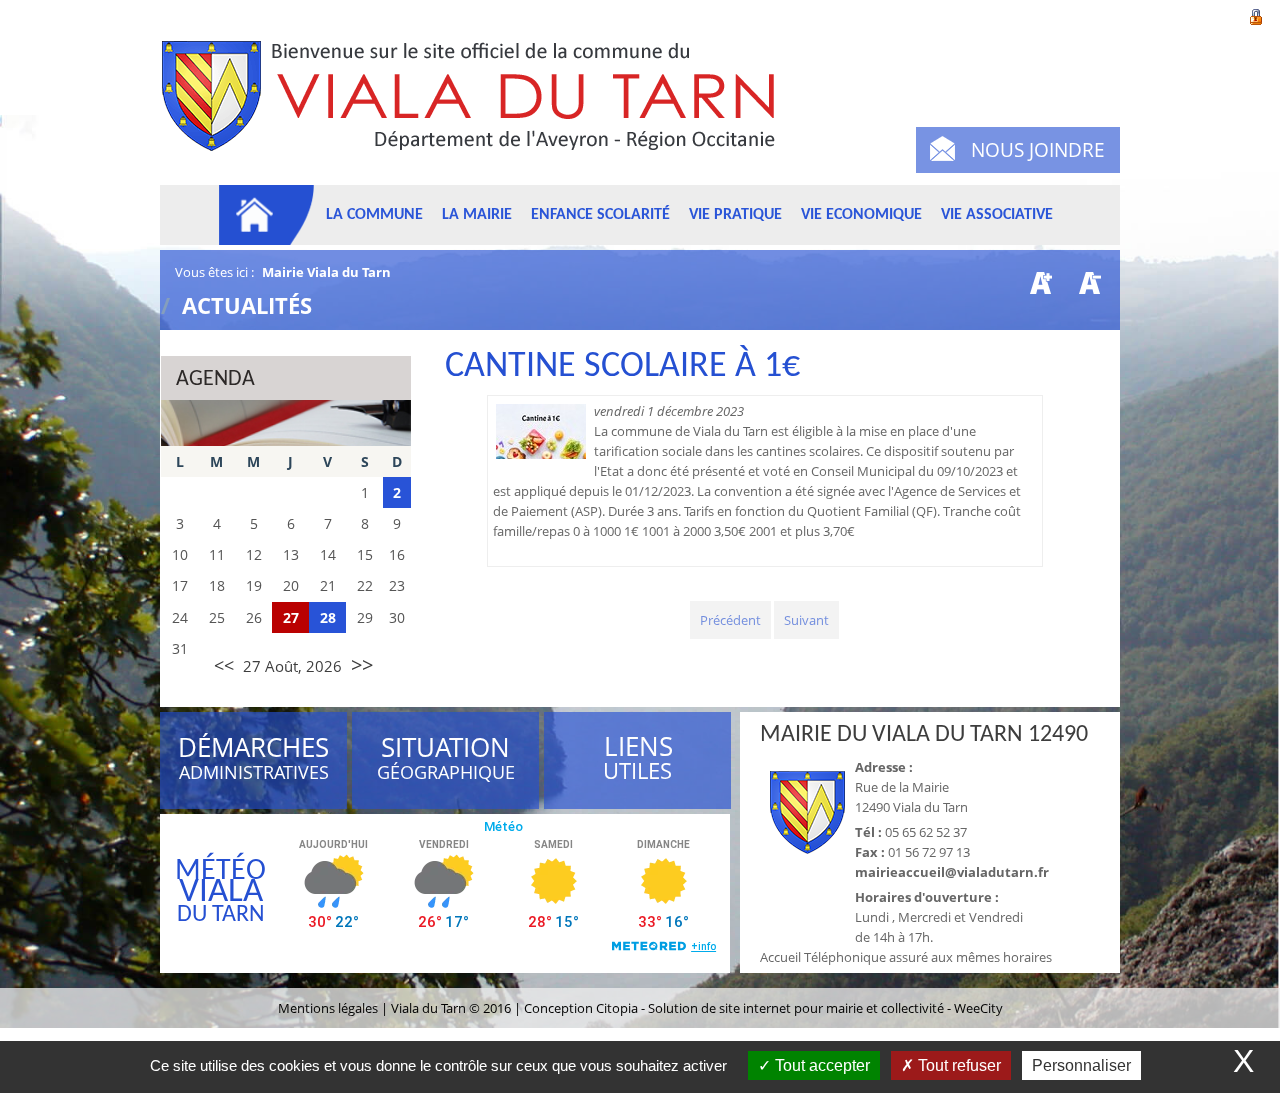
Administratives (253, 761)
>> (362, 664)
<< (224, 665)
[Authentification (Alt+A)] (1256, 15)
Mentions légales (329, 1008)
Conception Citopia (581, 1008)
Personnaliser (1081, 1065)
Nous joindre (1038, 150)
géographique (447, 761)
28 (328, 617)
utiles (638, 758)
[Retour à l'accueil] (477, 107)
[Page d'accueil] (267, 215)
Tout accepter (820, 1065)
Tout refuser (957, 1065)
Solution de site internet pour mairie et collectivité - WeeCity (825, 1008)
